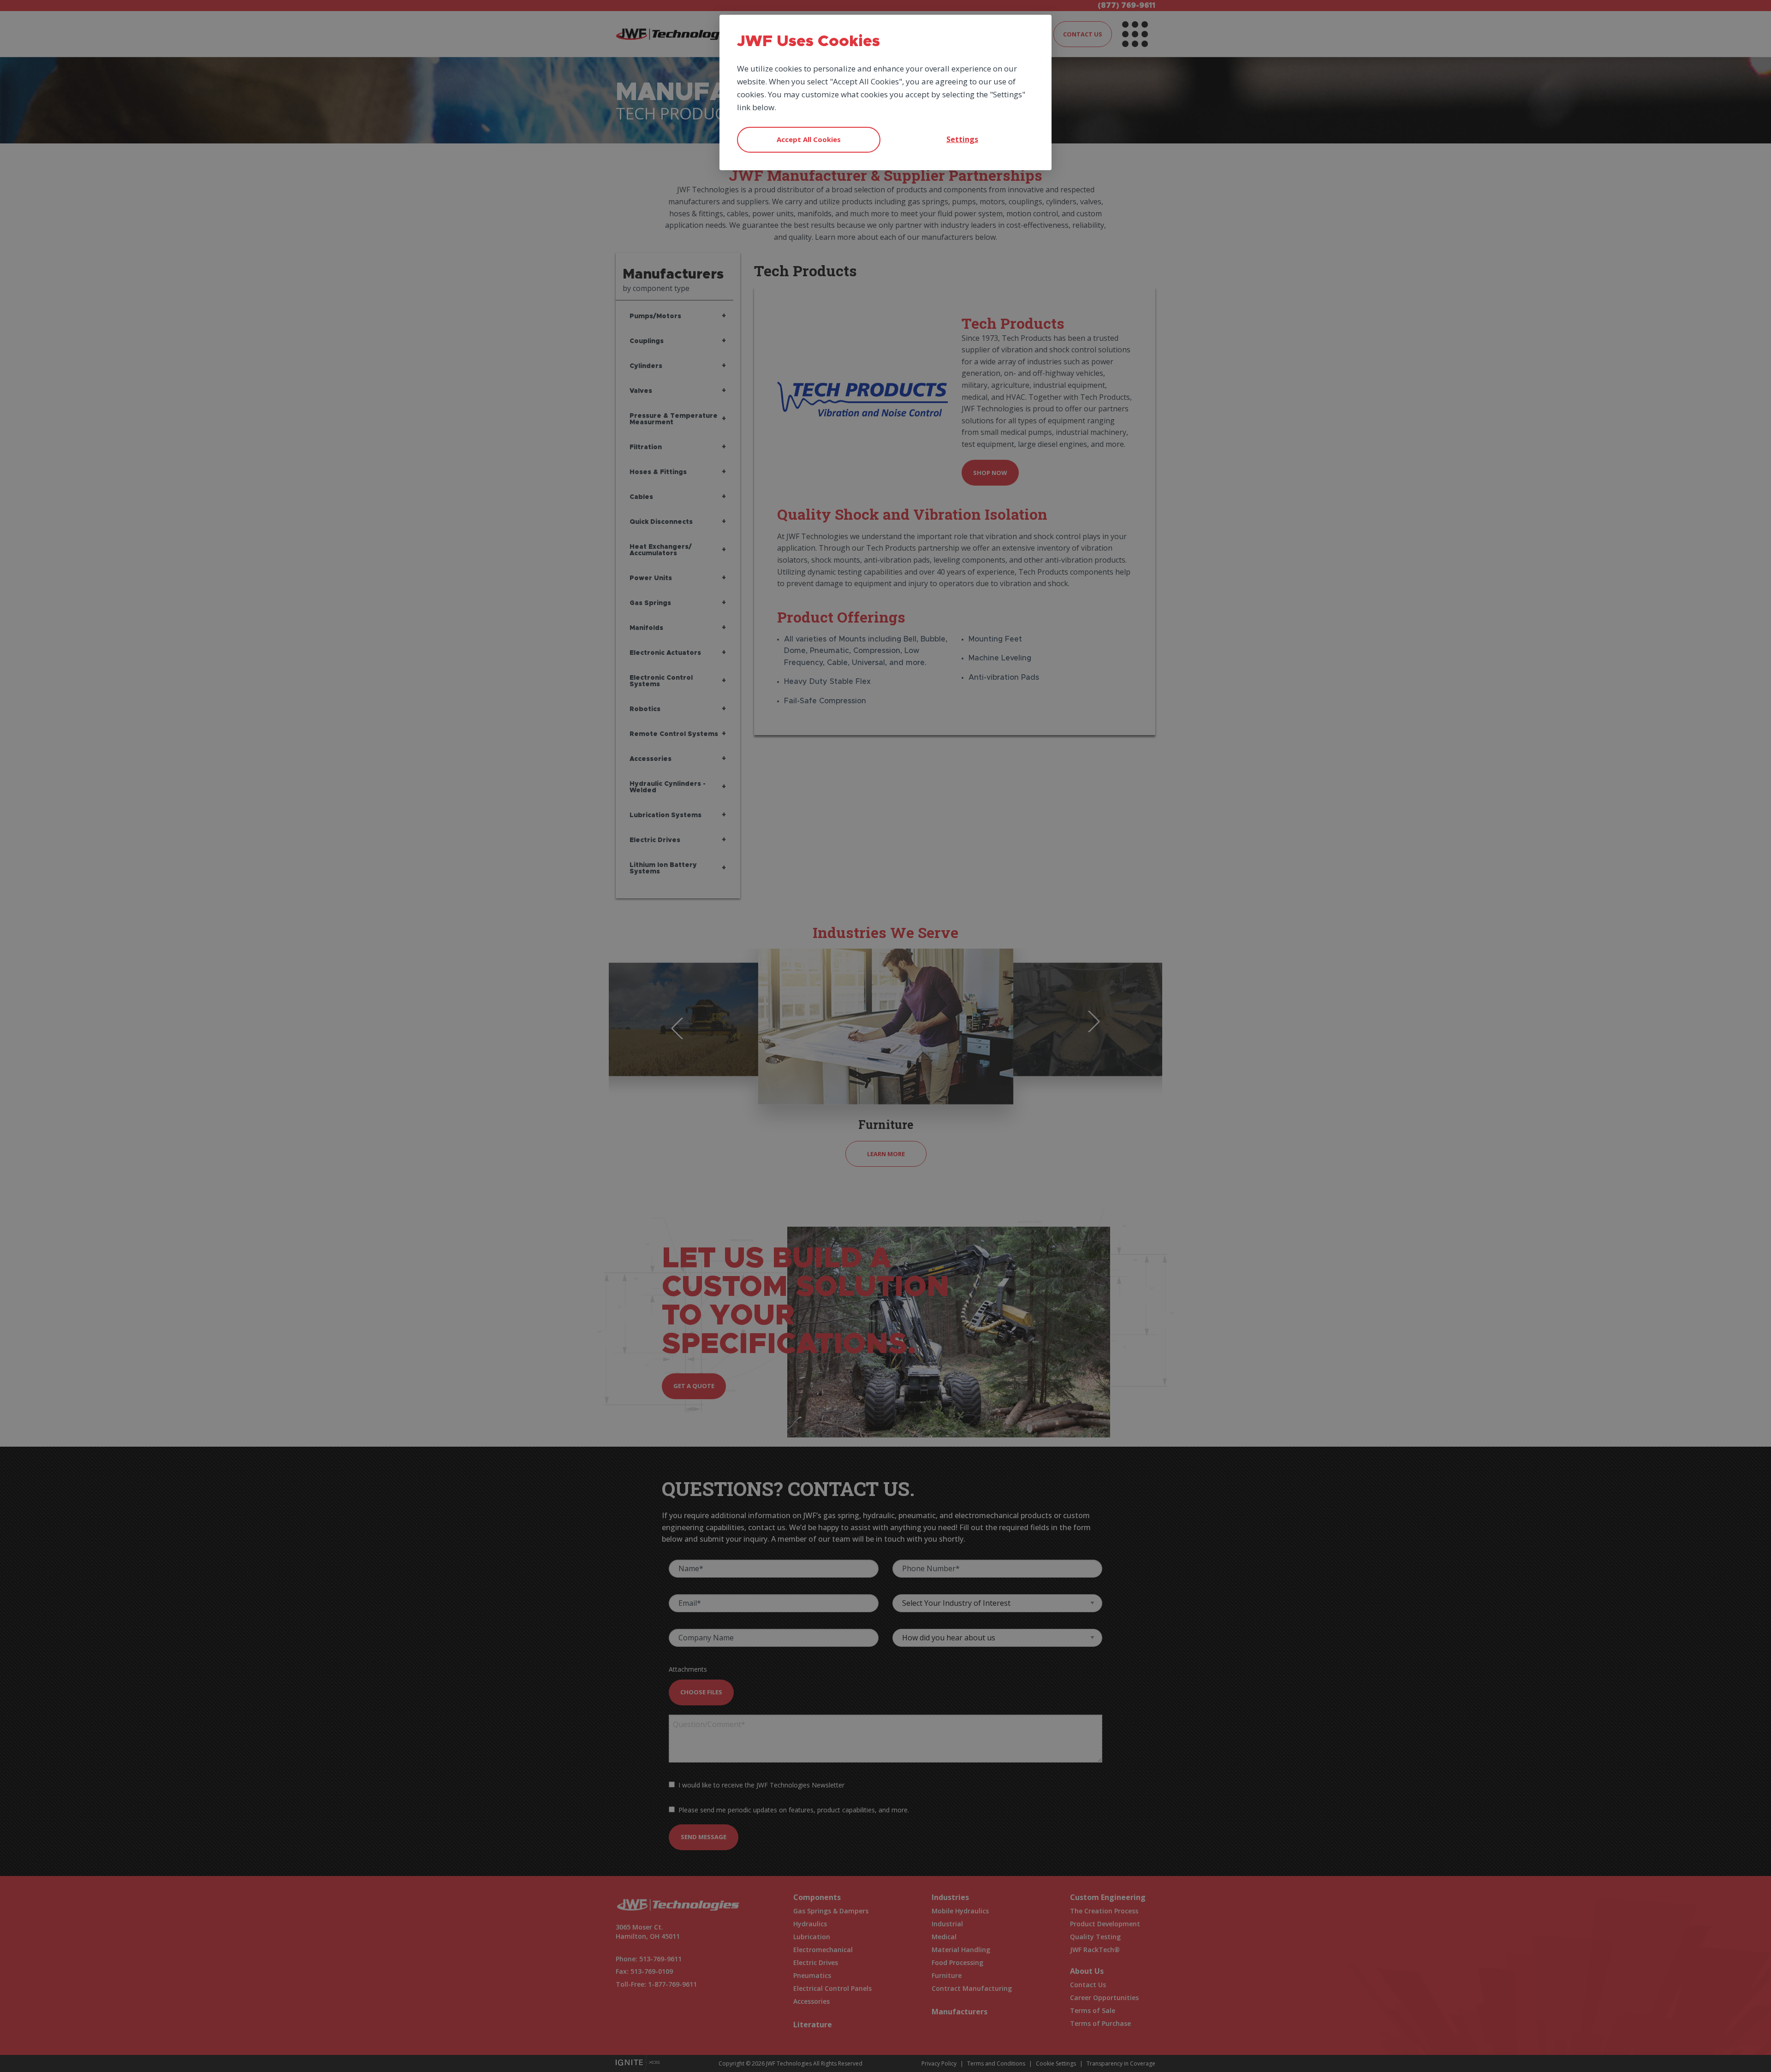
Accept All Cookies (809, 139)
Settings (962, 139)
